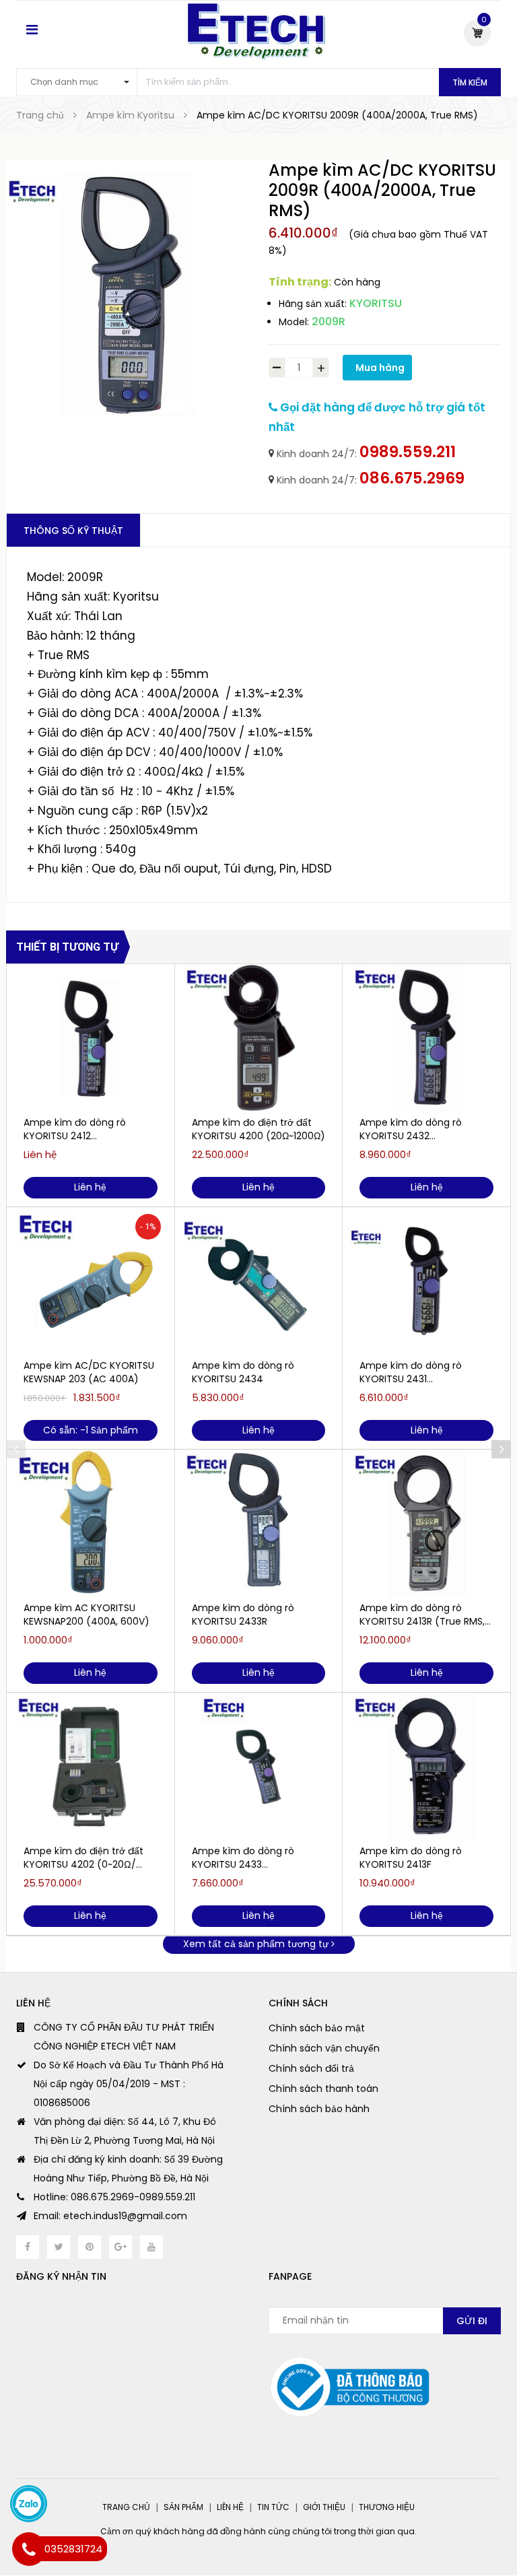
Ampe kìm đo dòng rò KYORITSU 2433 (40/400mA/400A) (243, 1858)
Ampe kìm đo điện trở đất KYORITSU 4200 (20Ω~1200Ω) (258, 1129)
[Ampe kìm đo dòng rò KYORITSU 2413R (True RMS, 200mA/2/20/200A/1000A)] (426, 1524)
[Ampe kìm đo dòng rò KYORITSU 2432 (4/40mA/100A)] (426, 1038)
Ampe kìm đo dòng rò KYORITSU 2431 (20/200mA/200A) (411, 1372)
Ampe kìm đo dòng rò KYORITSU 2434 (243, 1372)
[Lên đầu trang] (490, 2532)
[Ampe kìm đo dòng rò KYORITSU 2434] (259, 1281)
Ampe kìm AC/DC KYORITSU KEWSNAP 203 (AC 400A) (89, 1372)
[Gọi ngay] (29, 2549)
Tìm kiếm (470, 82)
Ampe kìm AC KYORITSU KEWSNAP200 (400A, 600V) (87, 1615)
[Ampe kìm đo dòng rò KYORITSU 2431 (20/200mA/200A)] (426, 1281)
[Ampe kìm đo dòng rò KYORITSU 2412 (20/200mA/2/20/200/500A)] (91, 1038)
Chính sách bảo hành (319, 2109)
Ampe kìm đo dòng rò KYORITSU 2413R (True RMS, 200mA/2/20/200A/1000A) (422, 1615)
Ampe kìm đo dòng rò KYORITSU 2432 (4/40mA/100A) (411, 1129)
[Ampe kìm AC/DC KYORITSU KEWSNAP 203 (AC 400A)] (91, 1281)
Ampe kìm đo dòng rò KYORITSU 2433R (243, 1615)
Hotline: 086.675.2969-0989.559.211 (114, 2197)
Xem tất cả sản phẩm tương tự (257, 1944)
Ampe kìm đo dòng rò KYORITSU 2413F (411, 1858)
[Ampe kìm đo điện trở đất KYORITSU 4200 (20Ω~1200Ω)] (259, 1038)
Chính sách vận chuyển (324, 2048)
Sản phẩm (183, 2507)
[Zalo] (29, 2504)
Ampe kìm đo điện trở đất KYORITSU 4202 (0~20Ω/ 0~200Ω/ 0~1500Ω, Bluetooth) (83, 1858)
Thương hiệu (387, 2507)
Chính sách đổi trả (311, 2068)
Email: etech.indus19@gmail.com (110, 2216)
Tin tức (273, 2507)
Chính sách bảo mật (317, 2028)
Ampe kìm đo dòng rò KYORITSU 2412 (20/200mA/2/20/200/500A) (89, 1129)
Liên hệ (230, 2507)
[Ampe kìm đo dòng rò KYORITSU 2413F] (426, 1767)
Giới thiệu (324, 2507)
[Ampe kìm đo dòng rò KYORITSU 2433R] (259, 1524)
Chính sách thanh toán (323, 2089)
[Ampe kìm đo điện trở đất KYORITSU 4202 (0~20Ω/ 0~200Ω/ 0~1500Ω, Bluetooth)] (91, 1767)
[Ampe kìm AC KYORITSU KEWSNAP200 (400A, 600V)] (91, 1524)
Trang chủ (126, 2507)
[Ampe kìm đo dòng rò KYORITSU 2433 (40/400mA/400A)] (259, 1767)
